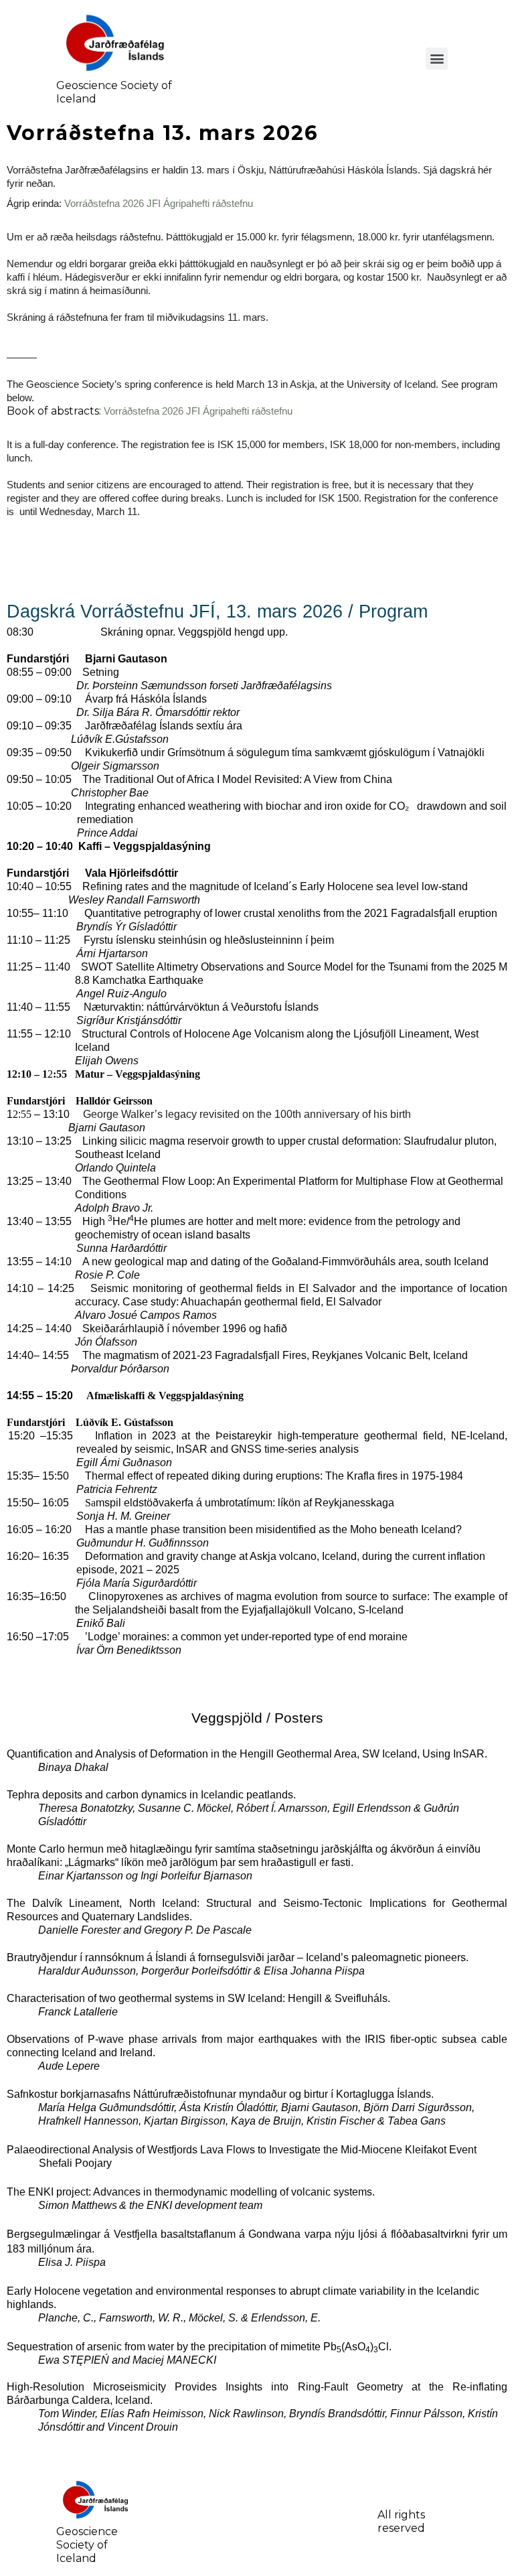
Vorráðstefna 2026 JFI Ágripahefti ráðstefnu (159, 204)
